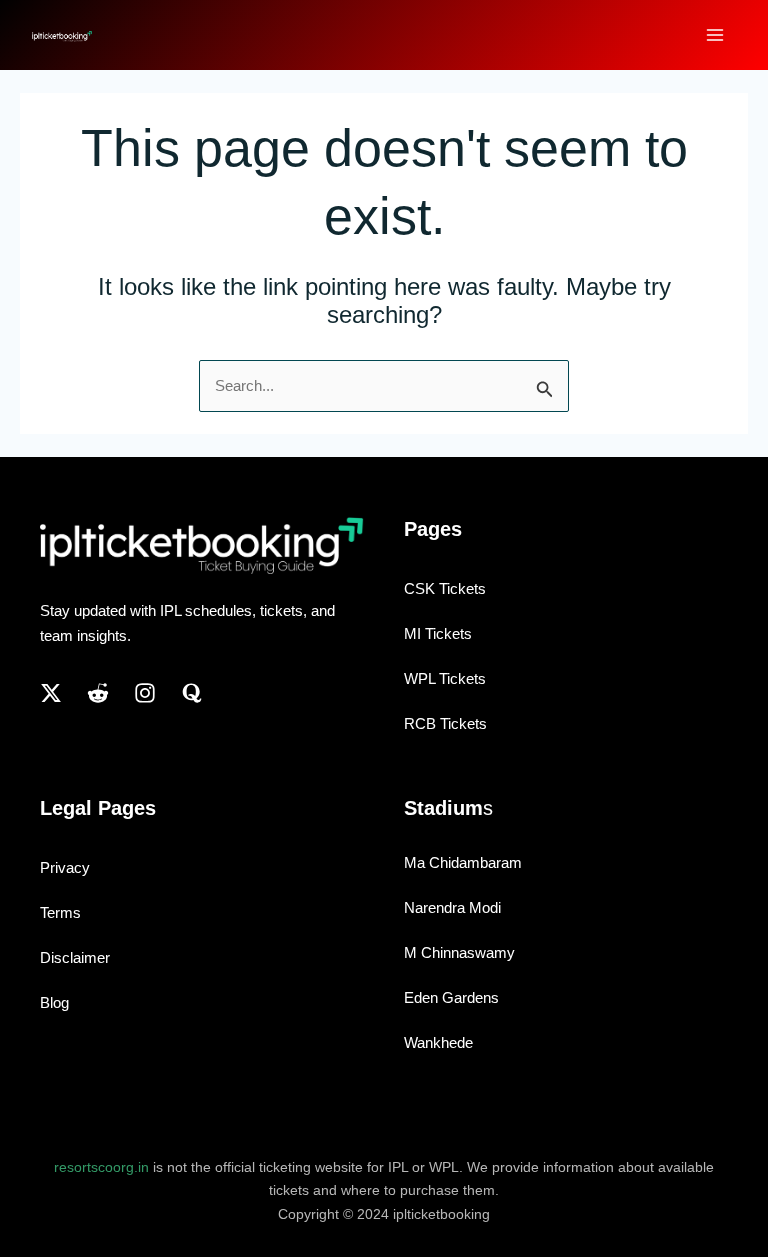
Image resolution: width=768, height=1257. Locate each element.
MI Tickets (438, 633)
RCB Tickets (445, 723)
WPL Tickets (445, 678)
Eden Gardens (451, 997)
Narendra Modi (452, 907)
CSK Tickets (445, 588)
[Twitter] (51, 693)
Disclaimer (75, 957)
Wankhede (438, 1042)
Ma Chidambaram (463, 862)
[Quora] (192, 693)
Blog (54, 1002)
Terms (60, 912)
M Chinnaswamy (459, 952)
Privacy (65, 867)
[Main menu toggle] (715, 35)
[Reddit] (98, 693)
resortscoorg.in (101, 1167)
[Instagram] (145, 693)
